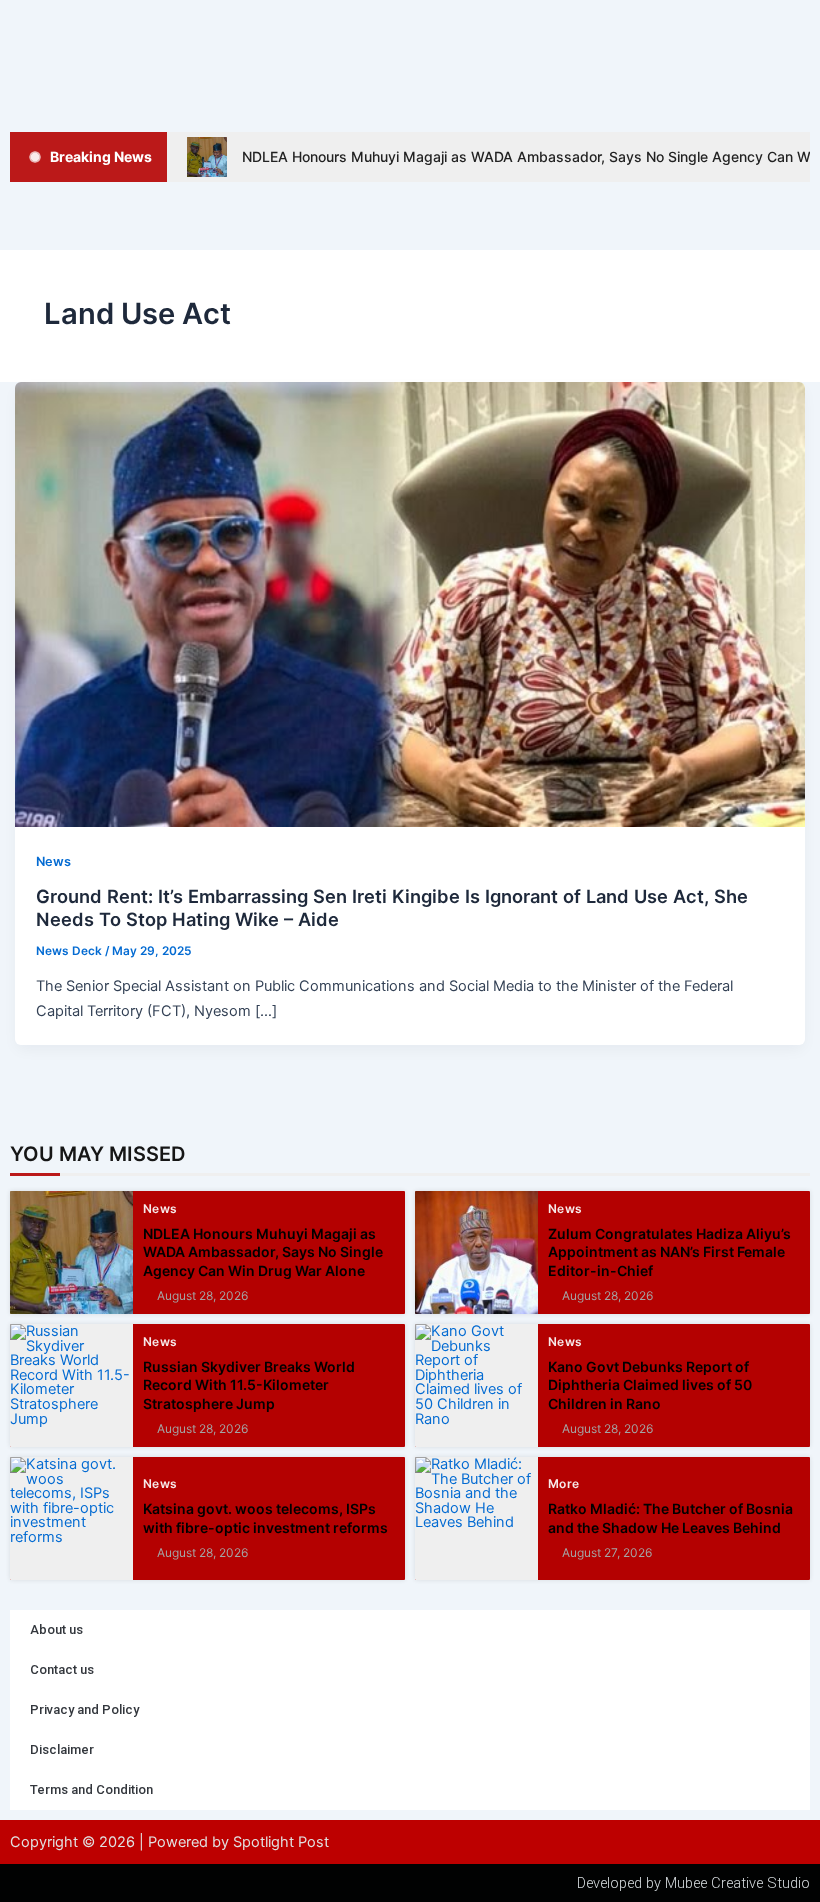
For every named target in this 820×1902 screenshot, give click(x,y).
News (53, 861)
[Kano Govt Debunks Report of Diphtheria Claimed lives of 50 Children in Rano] (476, 1385)
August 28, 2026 (202, 1296)
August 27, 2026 (607, 1553)
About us (56, 1629)
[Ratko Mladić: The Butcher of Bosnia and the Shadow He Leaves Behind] (476, 1518)
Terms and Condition (91, 1789)
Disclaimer (62, 1749)
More (563, 1484)
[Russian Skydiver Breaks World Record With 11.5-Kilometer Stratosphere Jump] (71, 1385)
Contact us (62, 1669)
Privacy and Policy (84, 1709)
